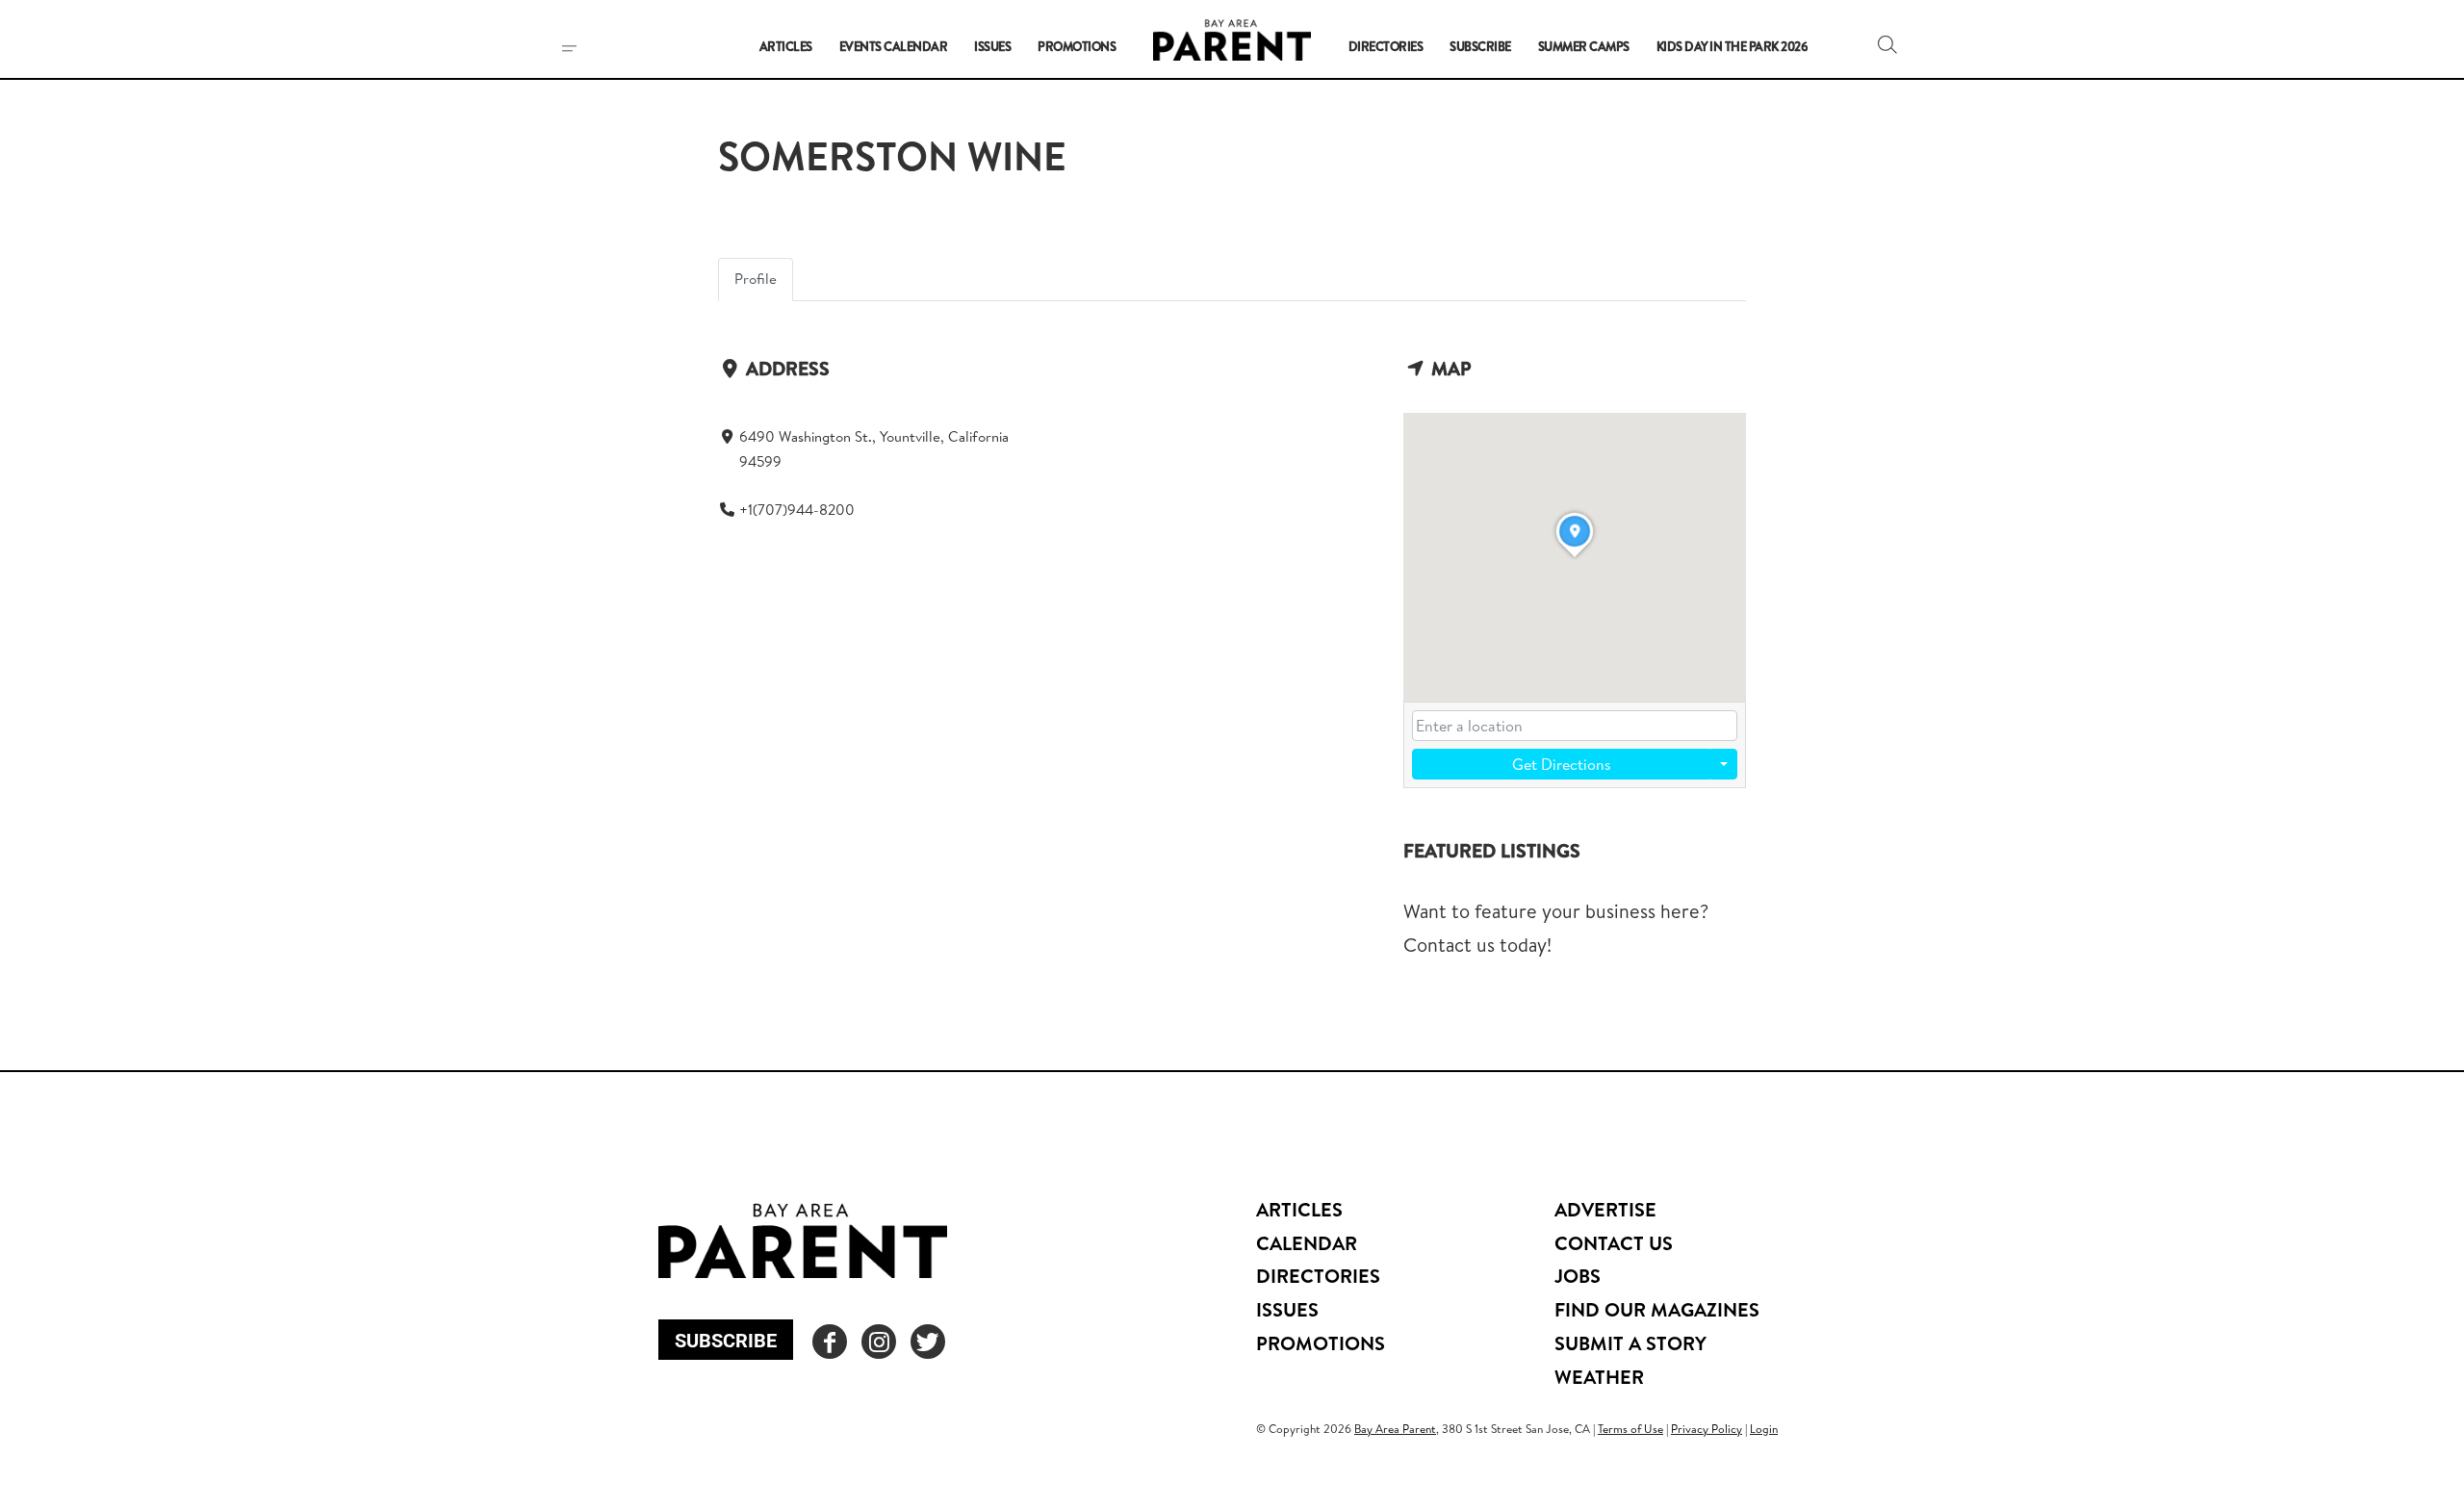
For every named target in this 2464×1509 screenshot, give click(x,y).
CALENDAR (1307, 1243)
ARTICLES (1299, 1209)
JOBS (1578, 1276)
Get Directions (1562, 764)
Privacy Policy (1707, 1429)
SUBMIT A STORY (1630, 1343)
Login (1764, 1429)
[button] (1887, 44)
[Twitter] (928, 1342)
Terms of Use (1630, 1429)
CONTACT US (1614, 1243)
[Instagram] (879, 1342)
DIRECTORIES (1318, 1276)
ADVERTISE (1605, 1209)
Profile (756, 279)
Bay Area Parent (1395, 1429)
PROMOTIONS (1321, 1343)
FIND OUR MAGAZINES (1657, 1309)
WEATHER (1599, 1377)
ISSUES (1287, 1309)
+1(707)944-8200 (797, 510)
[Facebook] (830, 1342)
